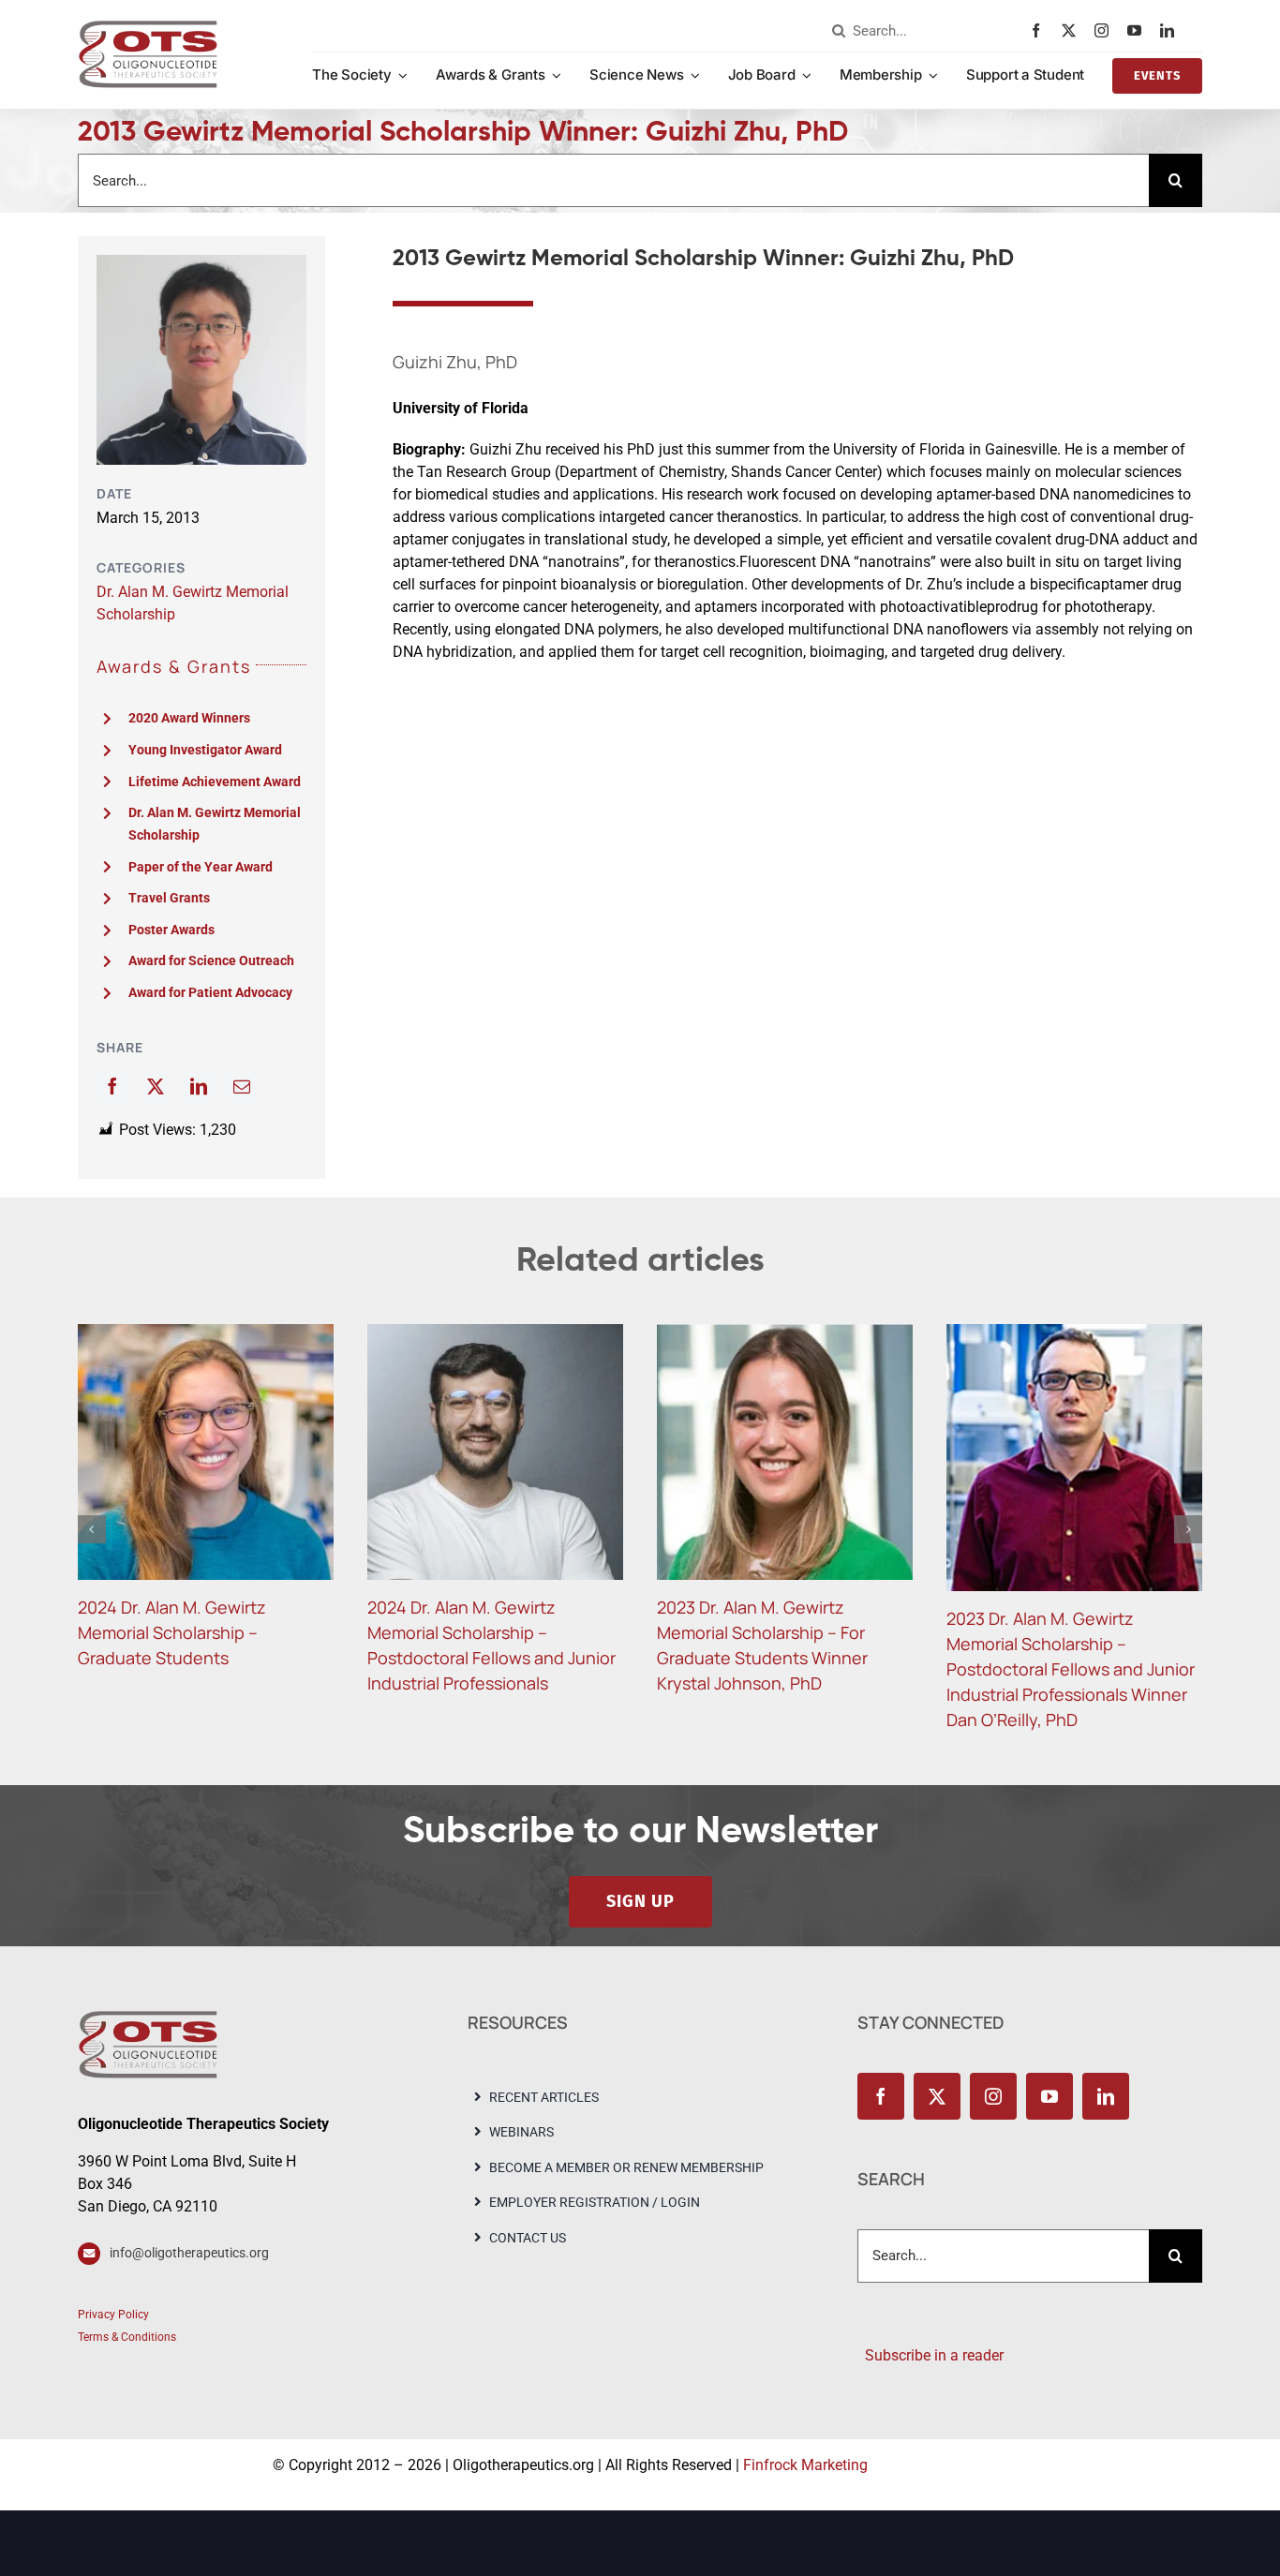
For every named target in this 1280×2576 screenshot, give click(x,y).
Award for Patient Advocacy (210, 992)
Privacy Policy (113, 2278)
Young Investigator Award (205, 750)
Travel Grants (169, 898)
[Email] (242, 1086)
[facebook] (1041, 30)
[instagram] (1106, 30)
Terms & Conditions (127, 2301)
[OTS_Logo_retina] (148, 27)
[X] (156, 1086)
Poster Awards (171, 930)
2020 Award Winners (189, 718)
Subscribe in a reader (930, 2319)
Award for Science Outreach (211, 960)
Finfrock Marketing (805, 2428)
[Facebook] (112, 1086)
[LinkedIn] (199, 1086)
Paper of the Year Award (201, 867)
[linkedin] (1172, 30)
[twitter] (1073, 30)
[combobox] (927, 31)
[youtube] (1139, 30)
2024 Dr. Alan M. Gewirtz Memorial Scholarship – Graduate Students (751, 1632)
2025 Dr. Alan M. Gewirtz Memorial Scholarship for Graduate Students (174, 1632)
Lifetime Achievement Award (215, 782)
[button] (92, 1511)
